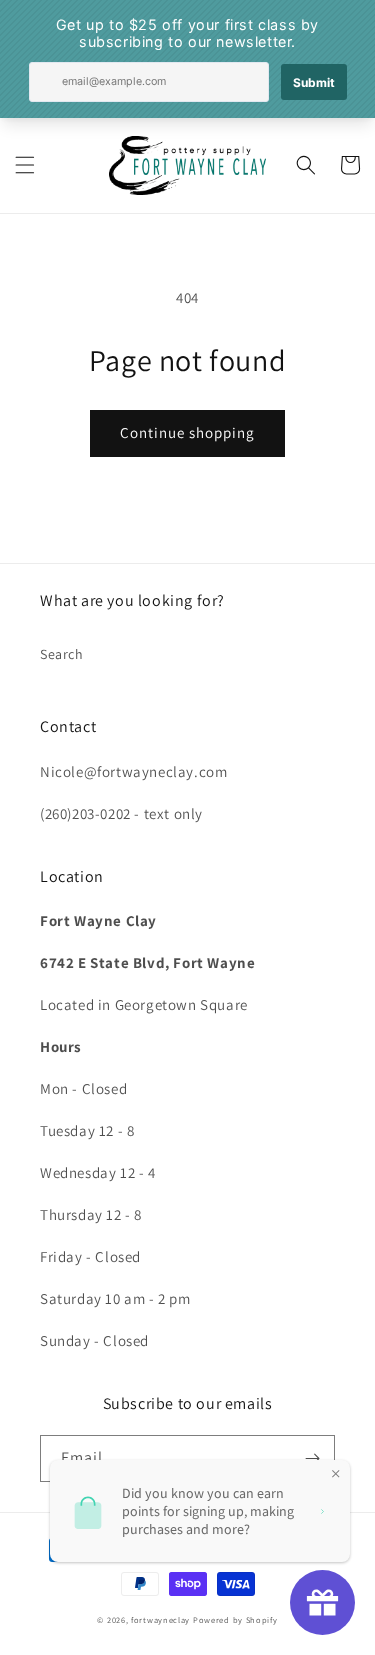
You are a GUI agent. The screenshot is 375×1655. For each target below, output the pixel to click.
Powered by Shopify (235, 1619)
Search (62, 654)
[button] (25, 165)
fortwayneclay (160, 1619)
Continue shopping (187, 432)
